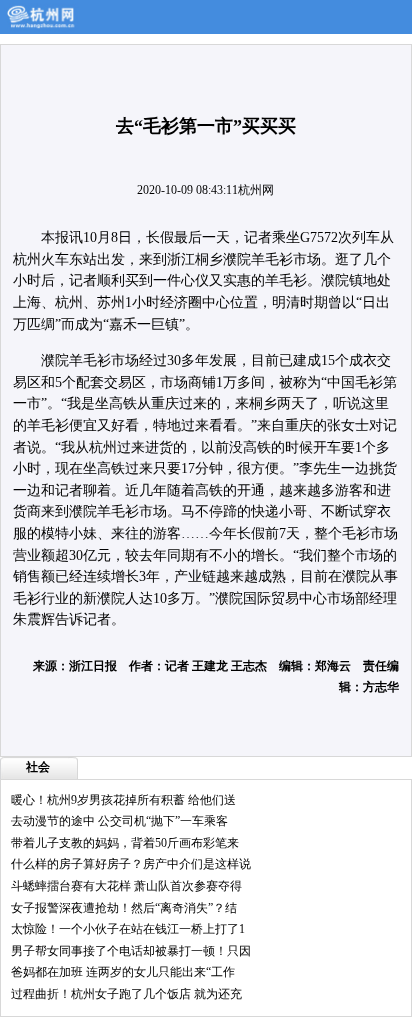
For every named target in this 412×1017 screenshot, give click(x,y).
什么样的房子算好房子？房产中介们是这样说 (131, 864)
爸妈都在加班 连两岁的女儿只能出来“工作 (123, 972)
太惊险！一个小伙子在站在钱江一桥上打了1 (128, 929)
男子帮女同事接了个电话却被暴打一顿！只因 (131, 951)
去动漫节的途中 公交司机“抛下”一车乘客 (119, 821)
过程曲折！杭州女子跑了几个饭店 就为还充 (126, 994)
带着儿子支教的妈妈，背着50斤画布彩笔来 (125, 843)
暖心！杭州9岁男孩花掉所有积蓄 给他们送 (123, 800)
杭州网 (256, 190)
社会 (38, 767)
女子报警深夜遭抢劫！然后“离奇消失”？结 (124, 908)
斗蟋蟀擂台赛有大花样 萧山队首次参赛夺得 (126, 886)
